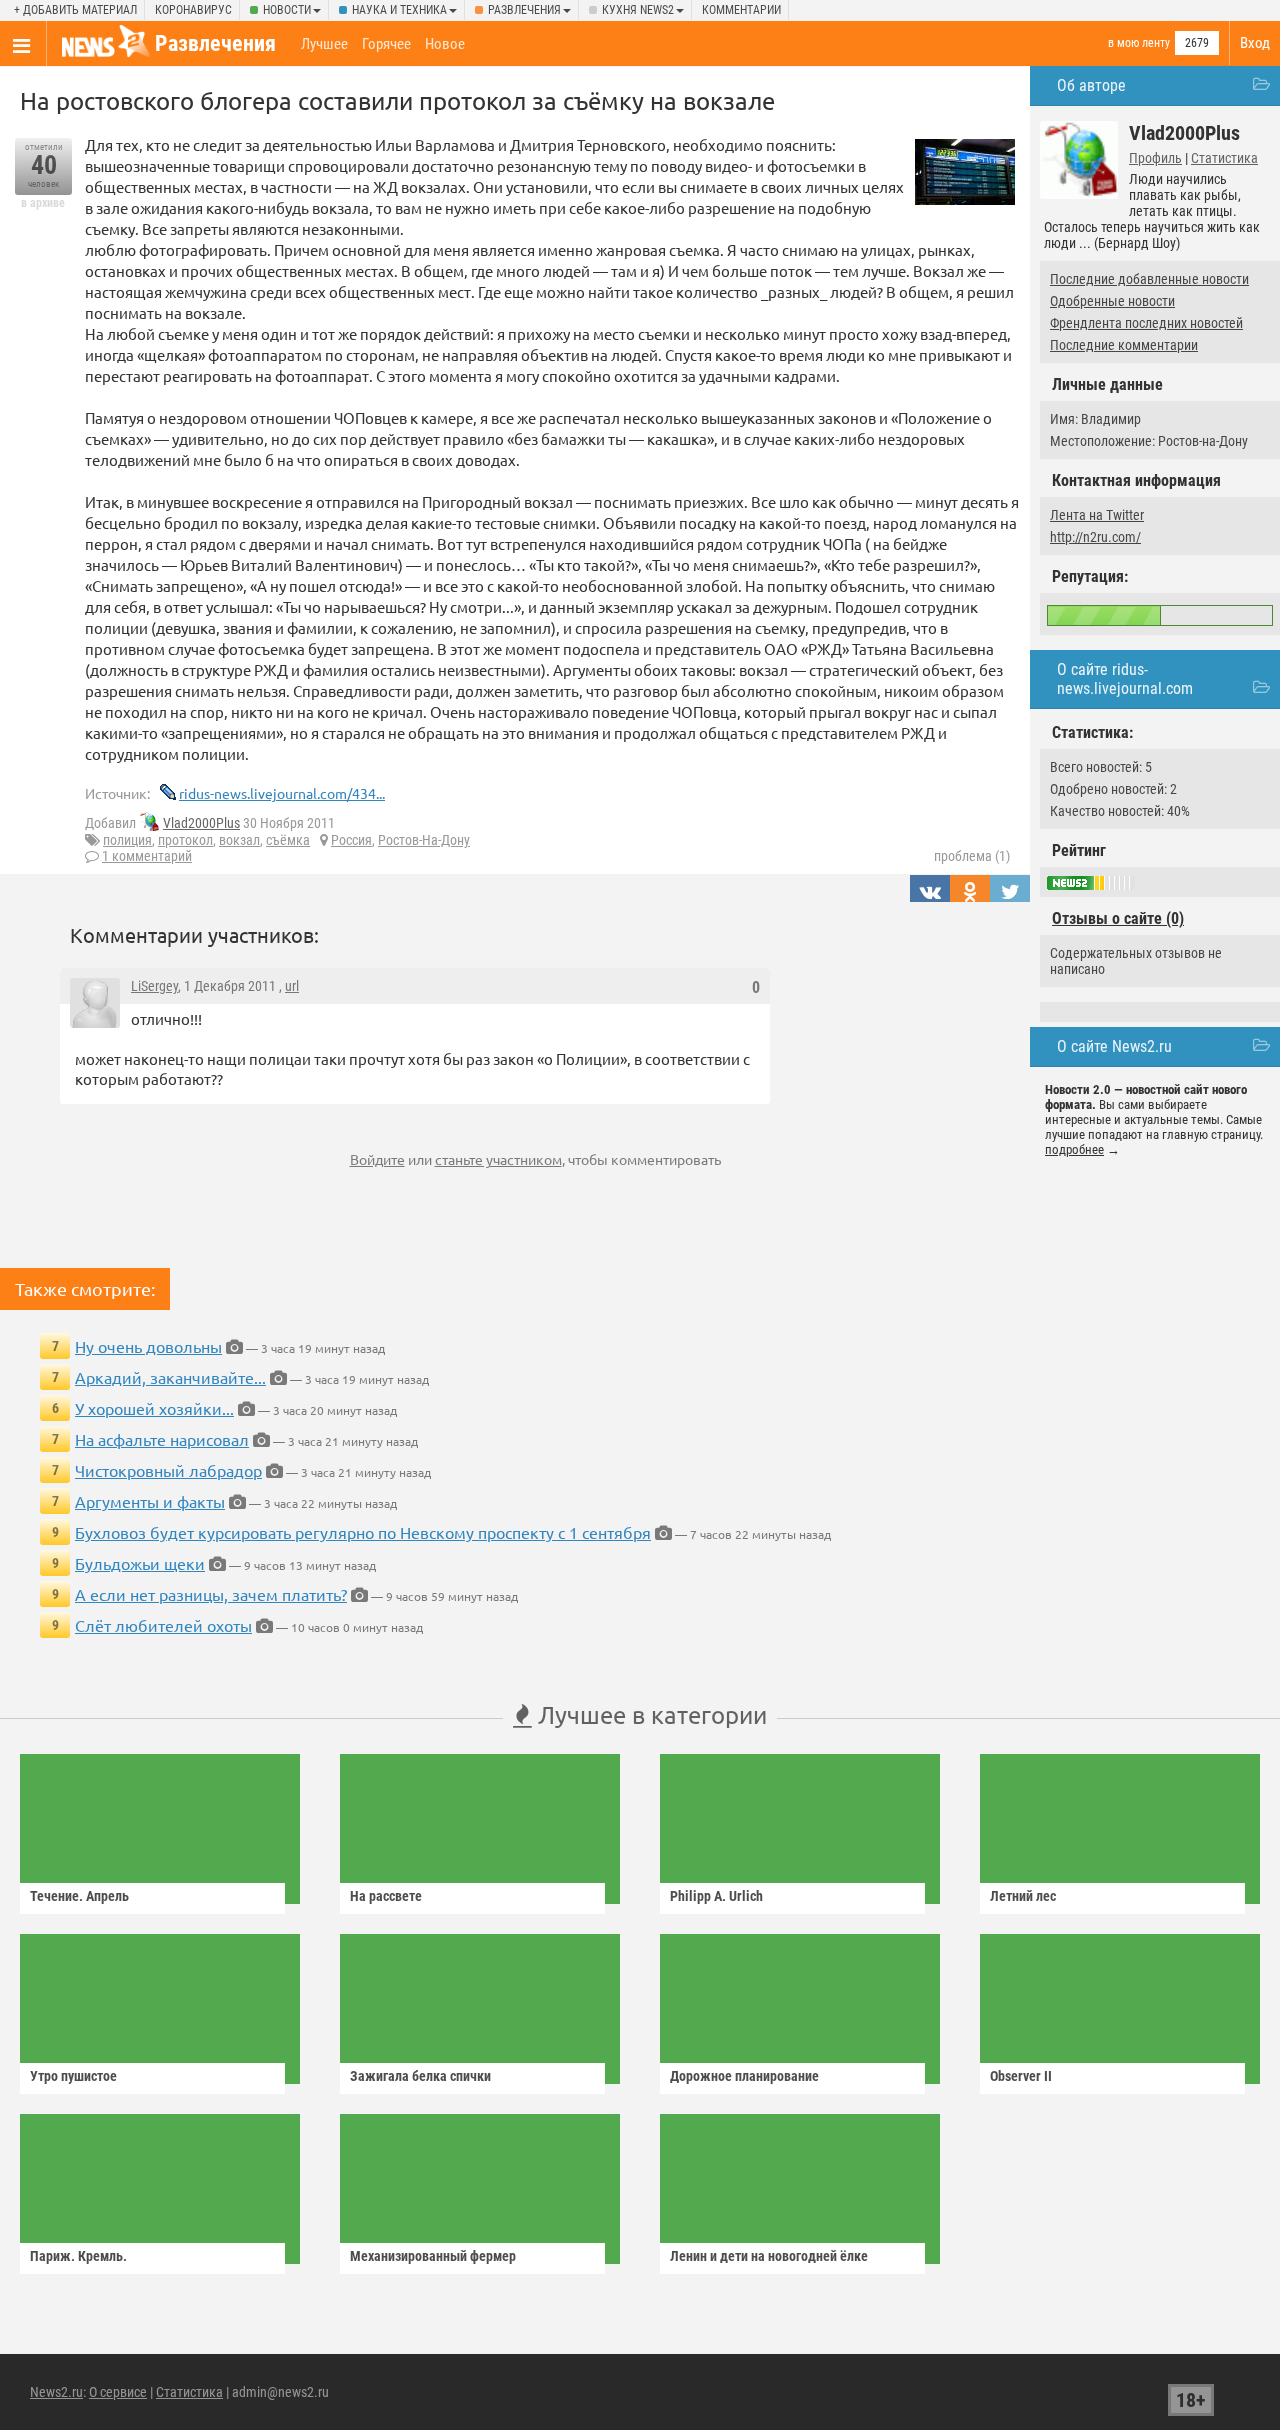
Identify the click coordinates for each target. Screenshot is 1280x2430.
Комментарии (741, 10)
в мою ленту (1139, 43)
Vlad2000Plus (201, 823)
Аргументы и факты (150, 1501)
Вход (1255, 43)
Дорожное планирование (744, 2076)
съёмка (288, 840)
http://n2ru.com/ (1095, 537)
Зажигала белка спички (420, 2076)
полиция (127, 840)
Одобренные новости (1112, 301)
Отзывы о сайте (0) (1118, 918)
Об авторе (1091, 85)
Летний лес (1023, 1896)
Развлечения (524, 10)
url (292, 986)
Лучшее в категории (649, 1714)
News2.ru (56, 2392)
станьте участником (498, 1159)
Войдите (377, 1159)
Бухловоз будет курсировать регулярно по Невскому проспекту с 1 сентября (363, 1532)
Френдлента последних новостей (1146, 323)
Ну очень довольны (148, 1346)
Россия (351, 840)
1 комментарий (147, 856)
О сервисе (118, 2392)
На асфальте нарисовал (162, 1439)
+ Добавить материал (75, 10)
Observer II (1021, 2076)
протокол (185, 840)
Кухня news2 (638, 10)
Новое (445, 44)
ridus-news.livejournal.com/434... (282, 793)
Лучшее (324, 44)
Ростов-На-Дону (424, 840)
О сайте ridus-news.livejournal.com (1125, 679)
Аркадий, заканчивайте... (170, 1377)
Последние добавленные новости (1149, 279)
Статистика (1224, 158)
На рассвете (386, 1896)
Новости (287, 10)
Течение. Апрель (79, 1896)
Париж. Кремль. (78, 2256)
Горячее (386, 44)
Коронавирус (193, 10)
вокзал (239, 840)
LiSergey (154, 986)
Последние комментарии (1124, 345)
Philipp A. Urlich (716, 1896)
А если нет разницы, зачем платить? (211, 1594)
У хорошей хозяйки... (154, 1408)
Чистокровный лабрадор (168, 1470)
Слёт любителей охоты (163, 1625)
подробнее (1074, 1149)
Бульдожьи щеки (140, 1563)
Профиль (1155, 158)
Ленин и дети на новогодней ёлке (769, 2256)
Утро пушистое (73, 2076)
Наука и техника (399, 10)
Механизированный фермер (433, 2256)
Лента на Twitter (1097, 515)
